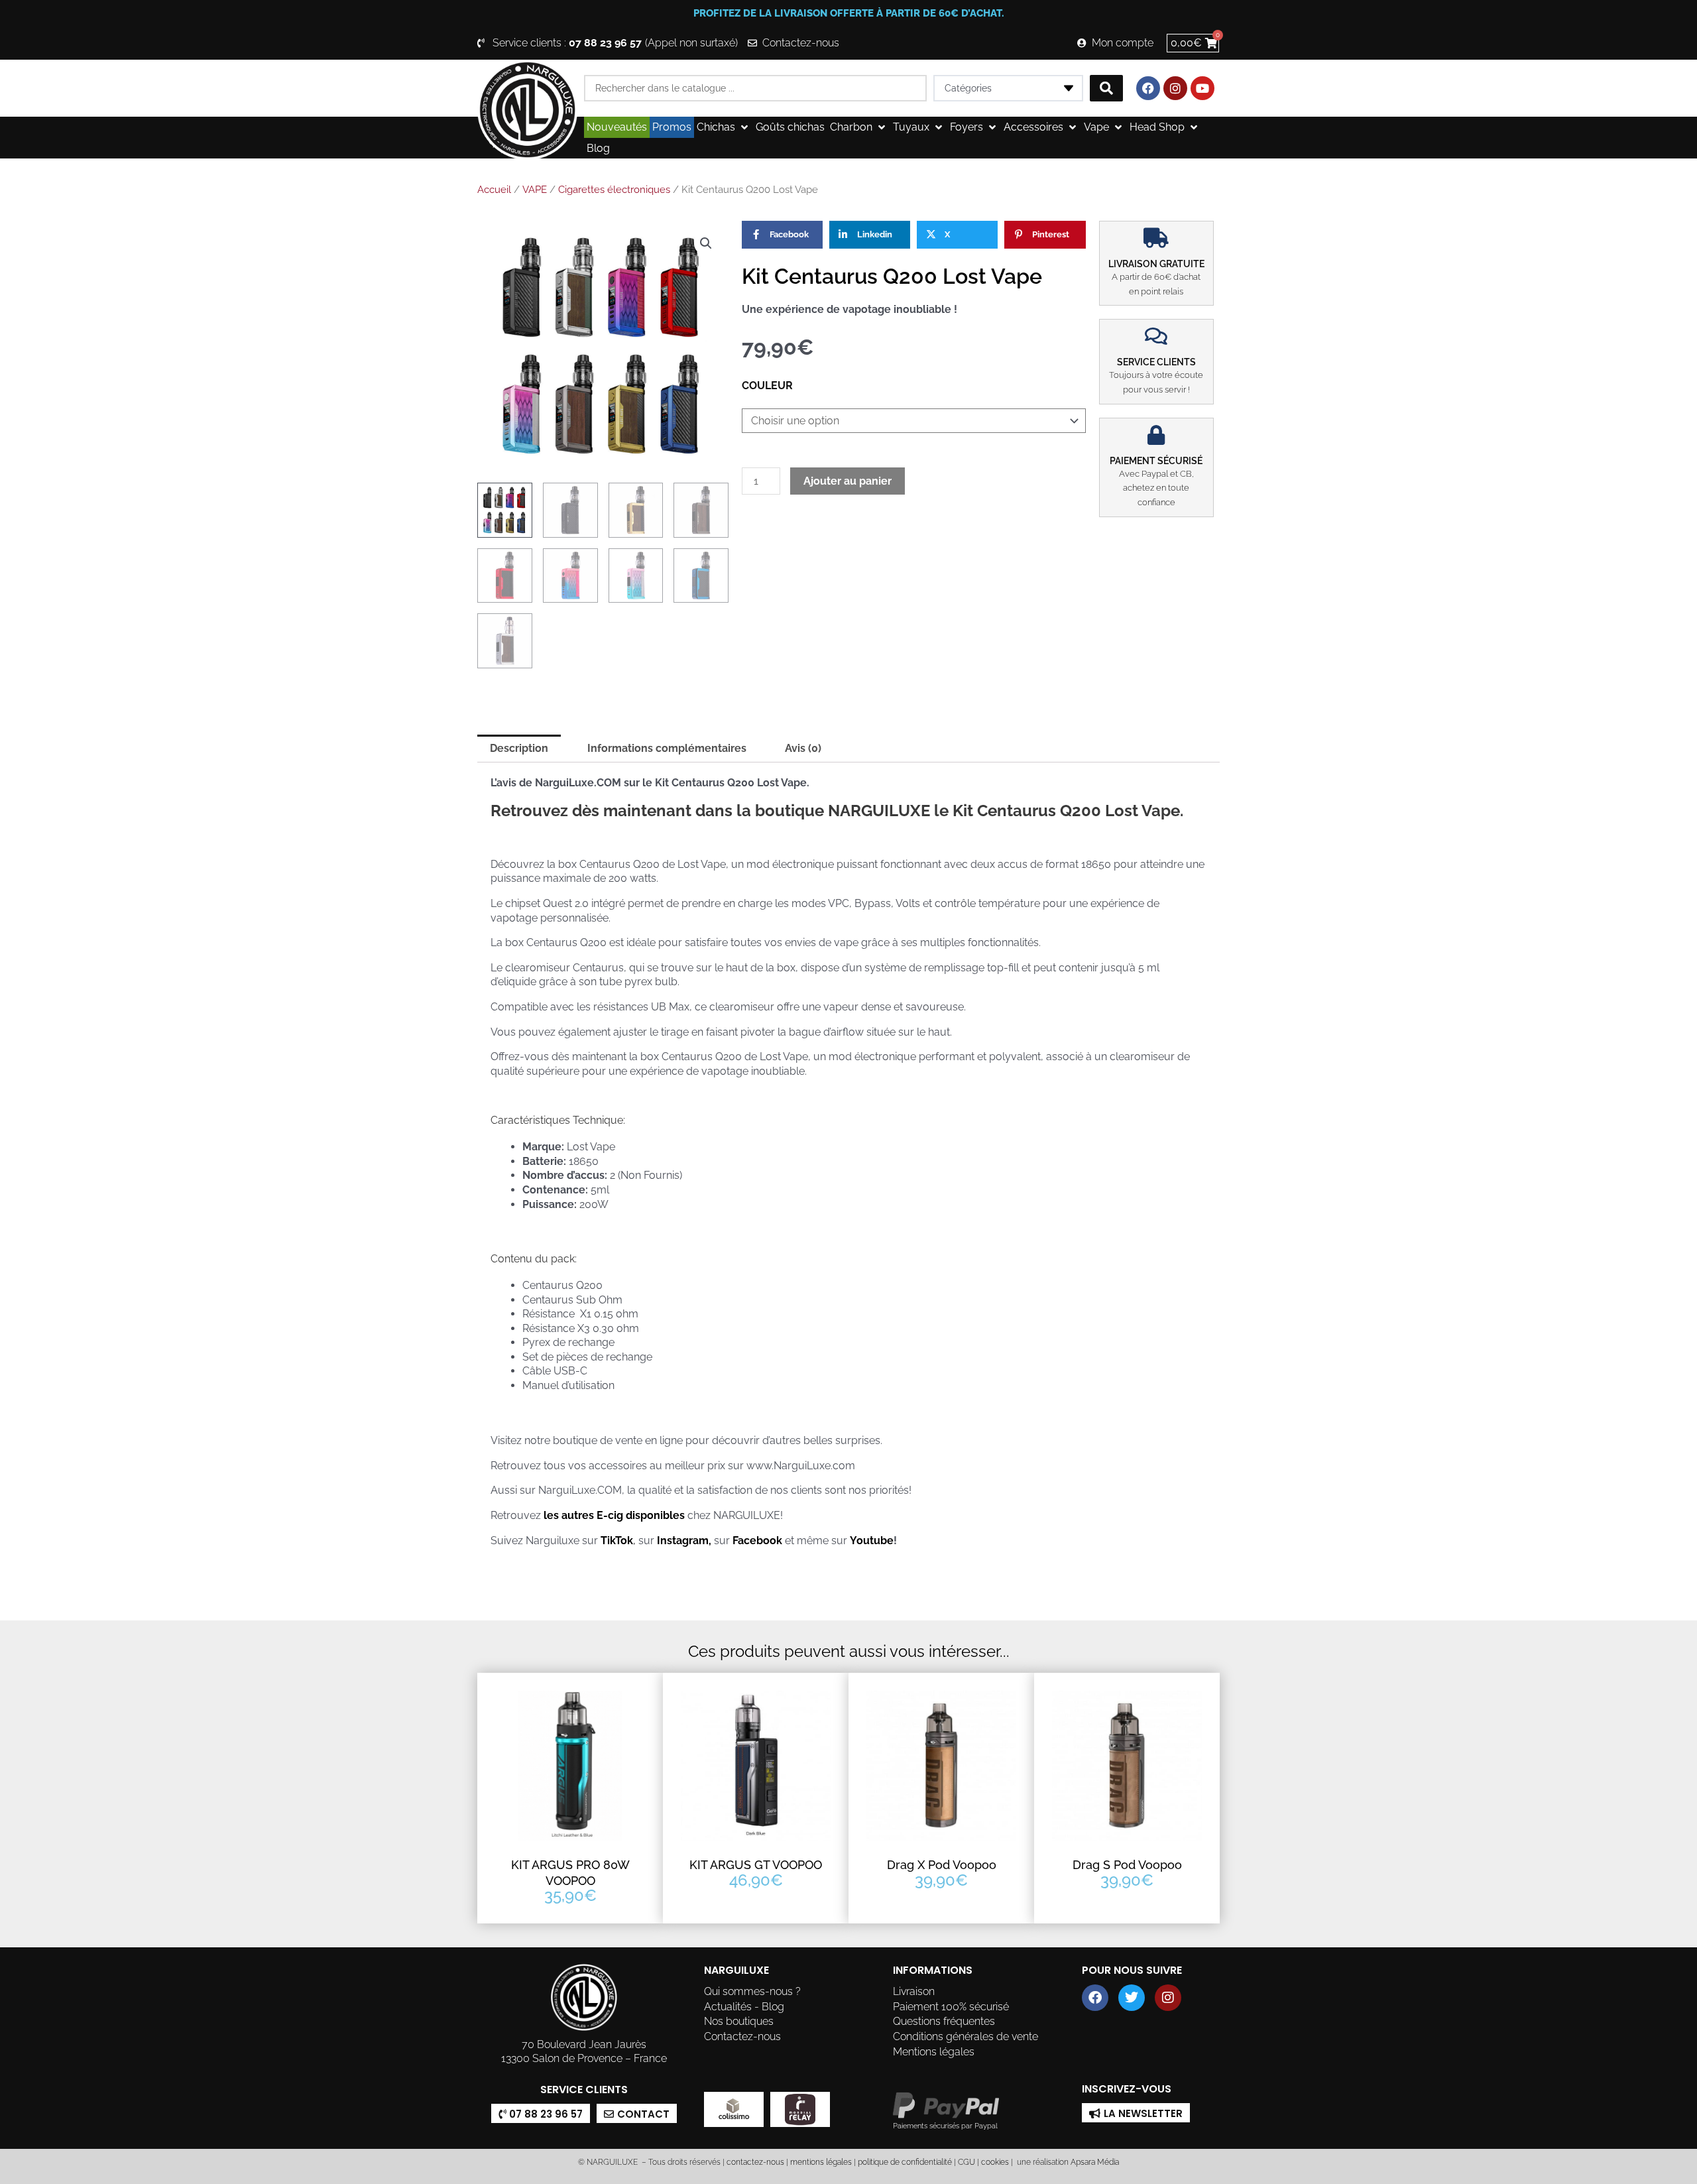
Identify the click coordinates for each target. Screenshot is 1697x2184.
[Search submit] (1106, 88)
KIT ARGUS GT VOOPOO (756, 1865)
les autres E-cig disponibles (615, 1515)
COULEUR (767, 386)
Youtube (872, 1541)
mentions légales (821, 2162)
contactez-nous (754, 2162)
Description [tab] (519, 748)
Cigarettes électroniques (614, 190)
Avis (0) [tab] (803, 748)
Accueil (494, 190)
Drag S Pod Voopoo (1127, 1865)
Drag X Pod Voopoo (942, 1865)
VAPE (535, 190)
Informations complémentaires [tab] (667, 748)
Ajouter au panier (848, 481)
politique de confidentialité (905, 2162)
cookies (995, 2162)
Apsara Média (1095, 2162)
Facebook (757, 1541)
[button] (724, 127)
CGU (966, 2162)
